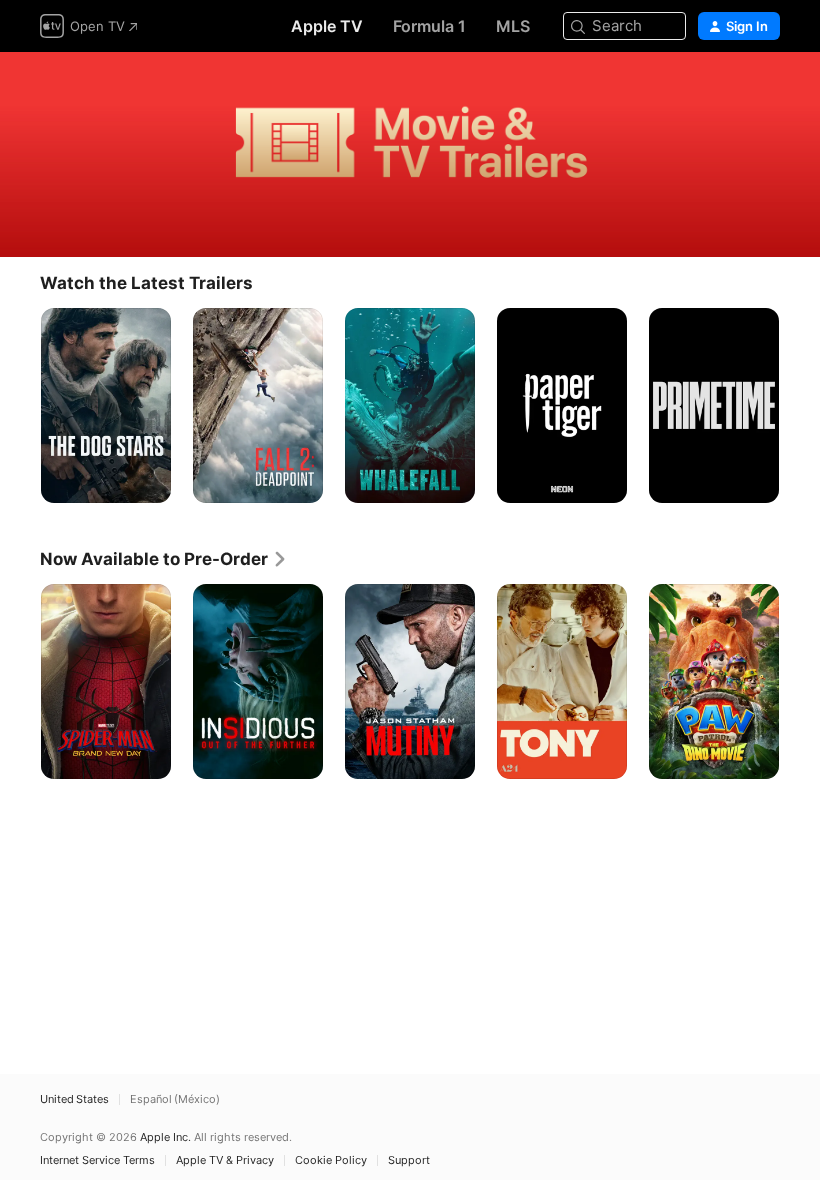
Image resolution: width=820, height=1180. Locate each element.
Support (409, 1160)
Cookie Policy (331, 1160)
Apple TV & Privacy (225, 1160)
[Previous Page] (20, 406)
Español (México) (175, 1099)
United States (74, 1099)
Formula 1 (429, 26)
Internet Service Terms (97, 1160)
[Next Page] (800, 406)
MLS (513, 26)
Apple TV (327, 26)
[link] (164, 559)
